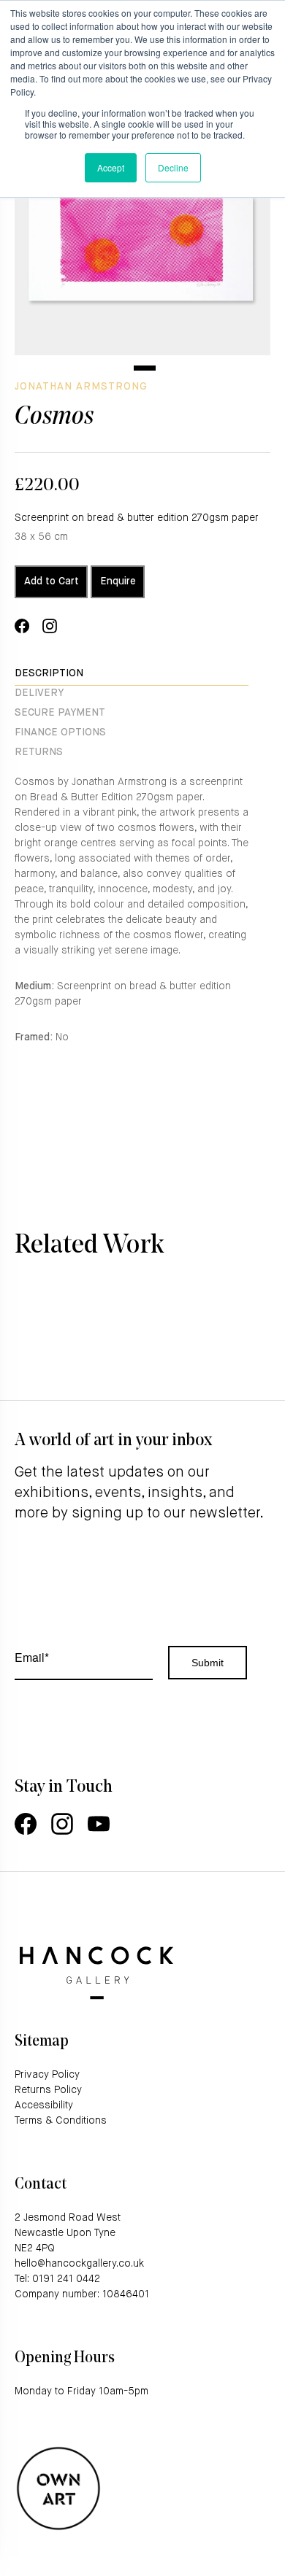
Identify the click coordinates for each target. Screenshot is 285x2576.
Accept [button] (111, 167)
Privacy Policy (47, 2075)
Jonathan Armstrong (81, 387)
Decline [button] (173, 167)
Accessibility (44, 2105)
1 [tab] (145, 368)
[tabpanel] (142, 228)
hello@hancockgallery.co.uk (79, 2264)
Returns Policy (48, 2090)
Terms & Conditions (61, 2121)
